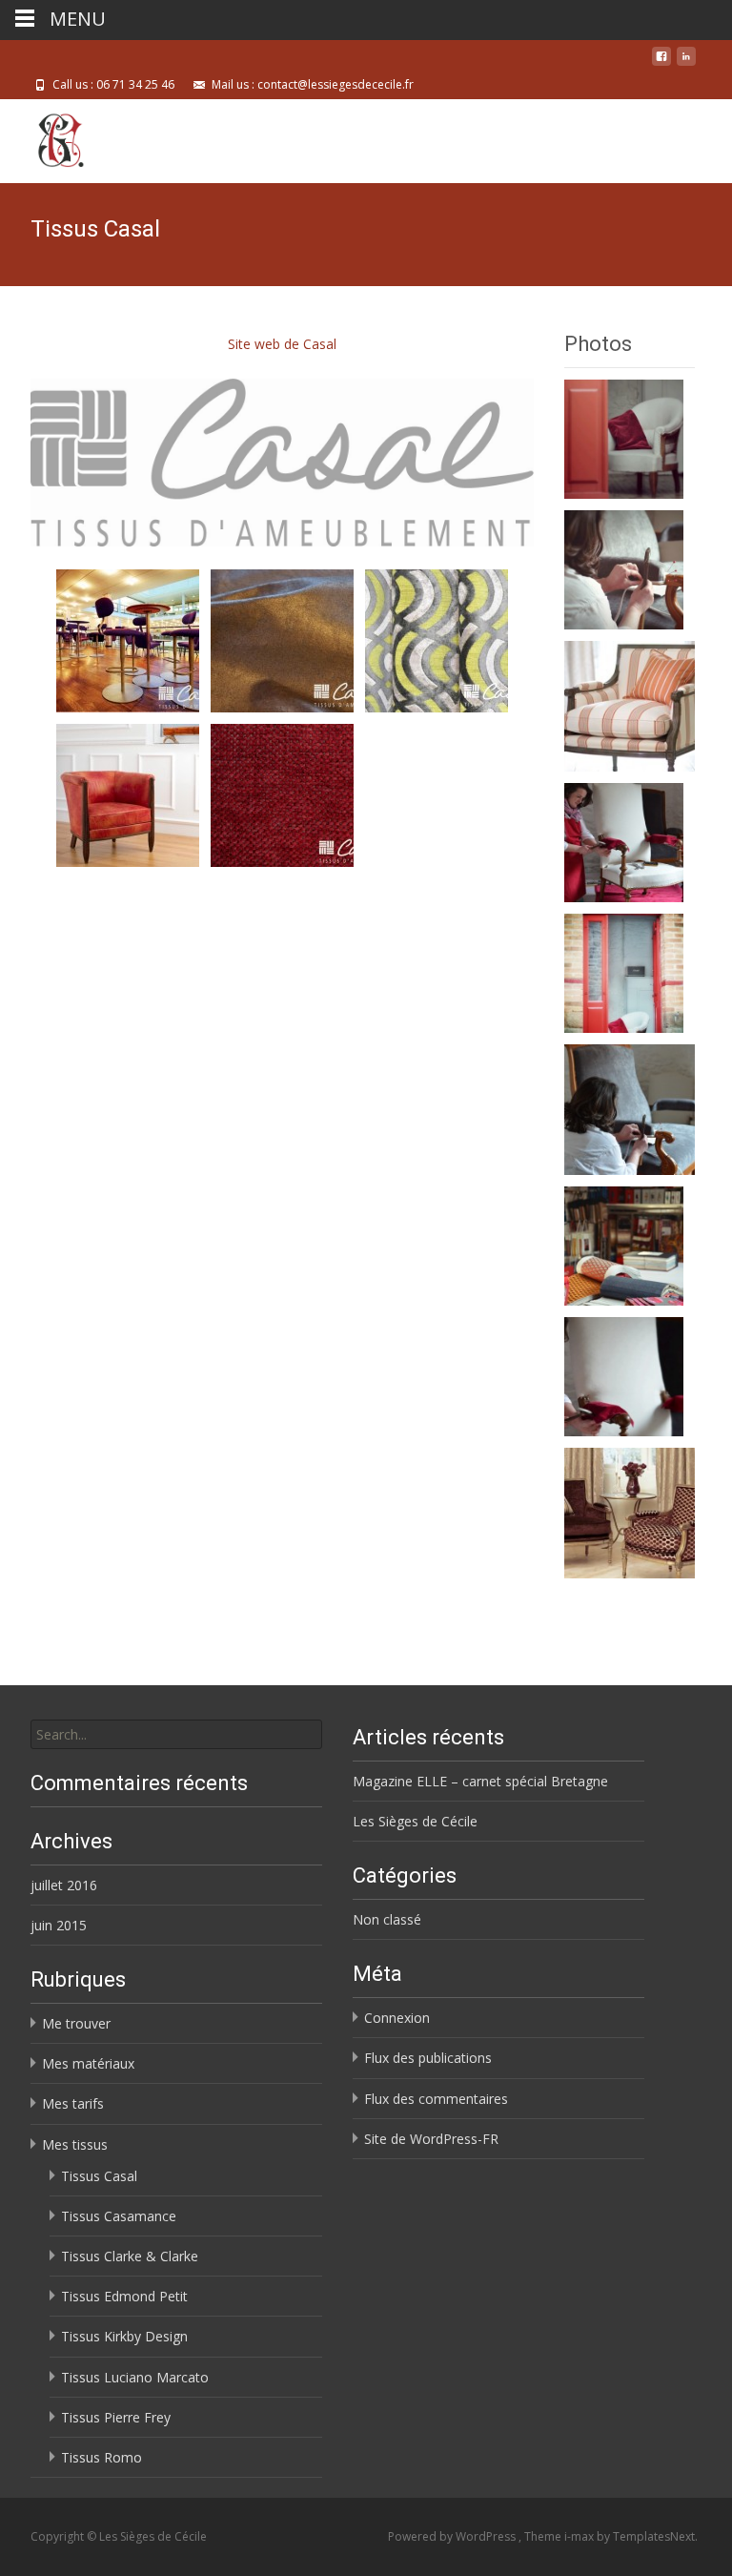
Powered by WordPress (453, 2536)
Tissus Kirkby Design (124, 2336)
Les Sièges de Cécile (415, 1821)
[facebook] (661, 63)
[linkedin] (686, 63)
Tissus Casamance (119, 2216)
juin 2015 (59, 1925)
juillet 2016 (64, 1885)
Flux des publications (428, 2058)
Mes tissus (75, 2144)
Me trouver (76, 2023)
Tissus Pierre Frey (116, 2417)
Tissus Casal (99, 2176)
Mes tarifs (73, 2103)
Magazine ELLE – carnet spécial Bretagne (480, 1781)
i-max (580, 2536)
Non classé (387, 1919)
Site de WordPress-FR (431, 2139)
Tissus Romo (102, 2457)
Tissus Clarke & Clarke (130, 2256)
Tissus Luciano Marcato (135, 2377)
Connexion (397, 2018)
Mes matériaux (88, 2063)
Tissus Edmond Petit (124, 2296)
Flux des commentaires (436, 2099)
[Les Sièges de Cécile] (45, 137)
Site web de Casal (282, 344)
